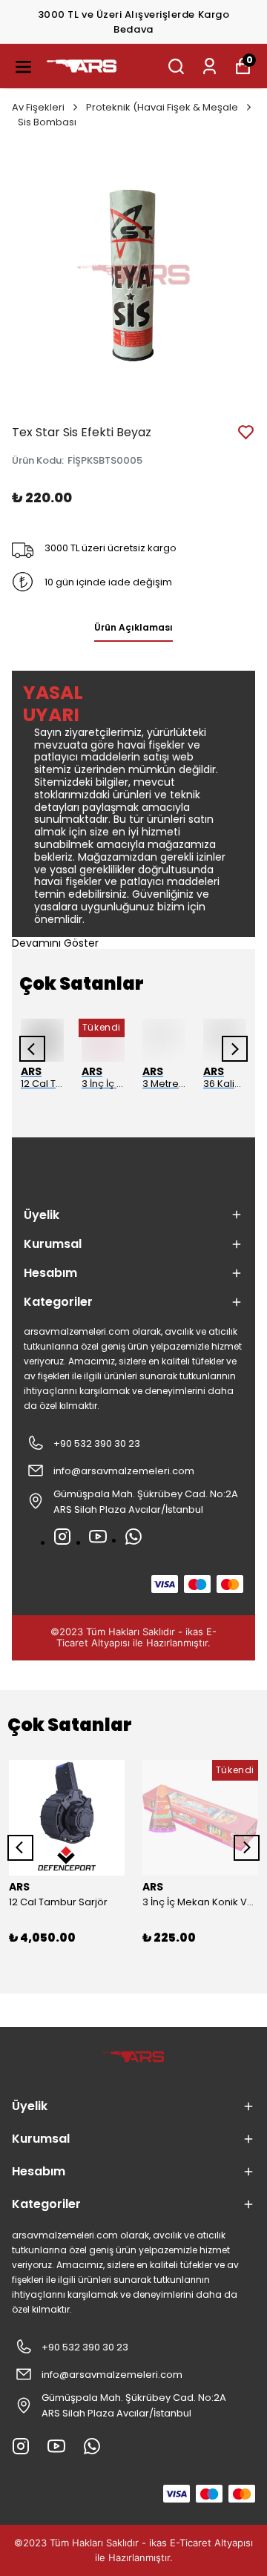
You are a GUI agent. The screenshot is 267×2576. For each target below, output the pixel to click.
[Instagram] (62, 1537)
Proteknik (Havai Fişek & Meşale (162, 107)
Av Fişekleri (38, 107)
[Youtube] (98, 1537)
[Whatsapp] (133, 1537)
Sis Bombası (47, 122)
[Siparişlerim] (210, 66)
